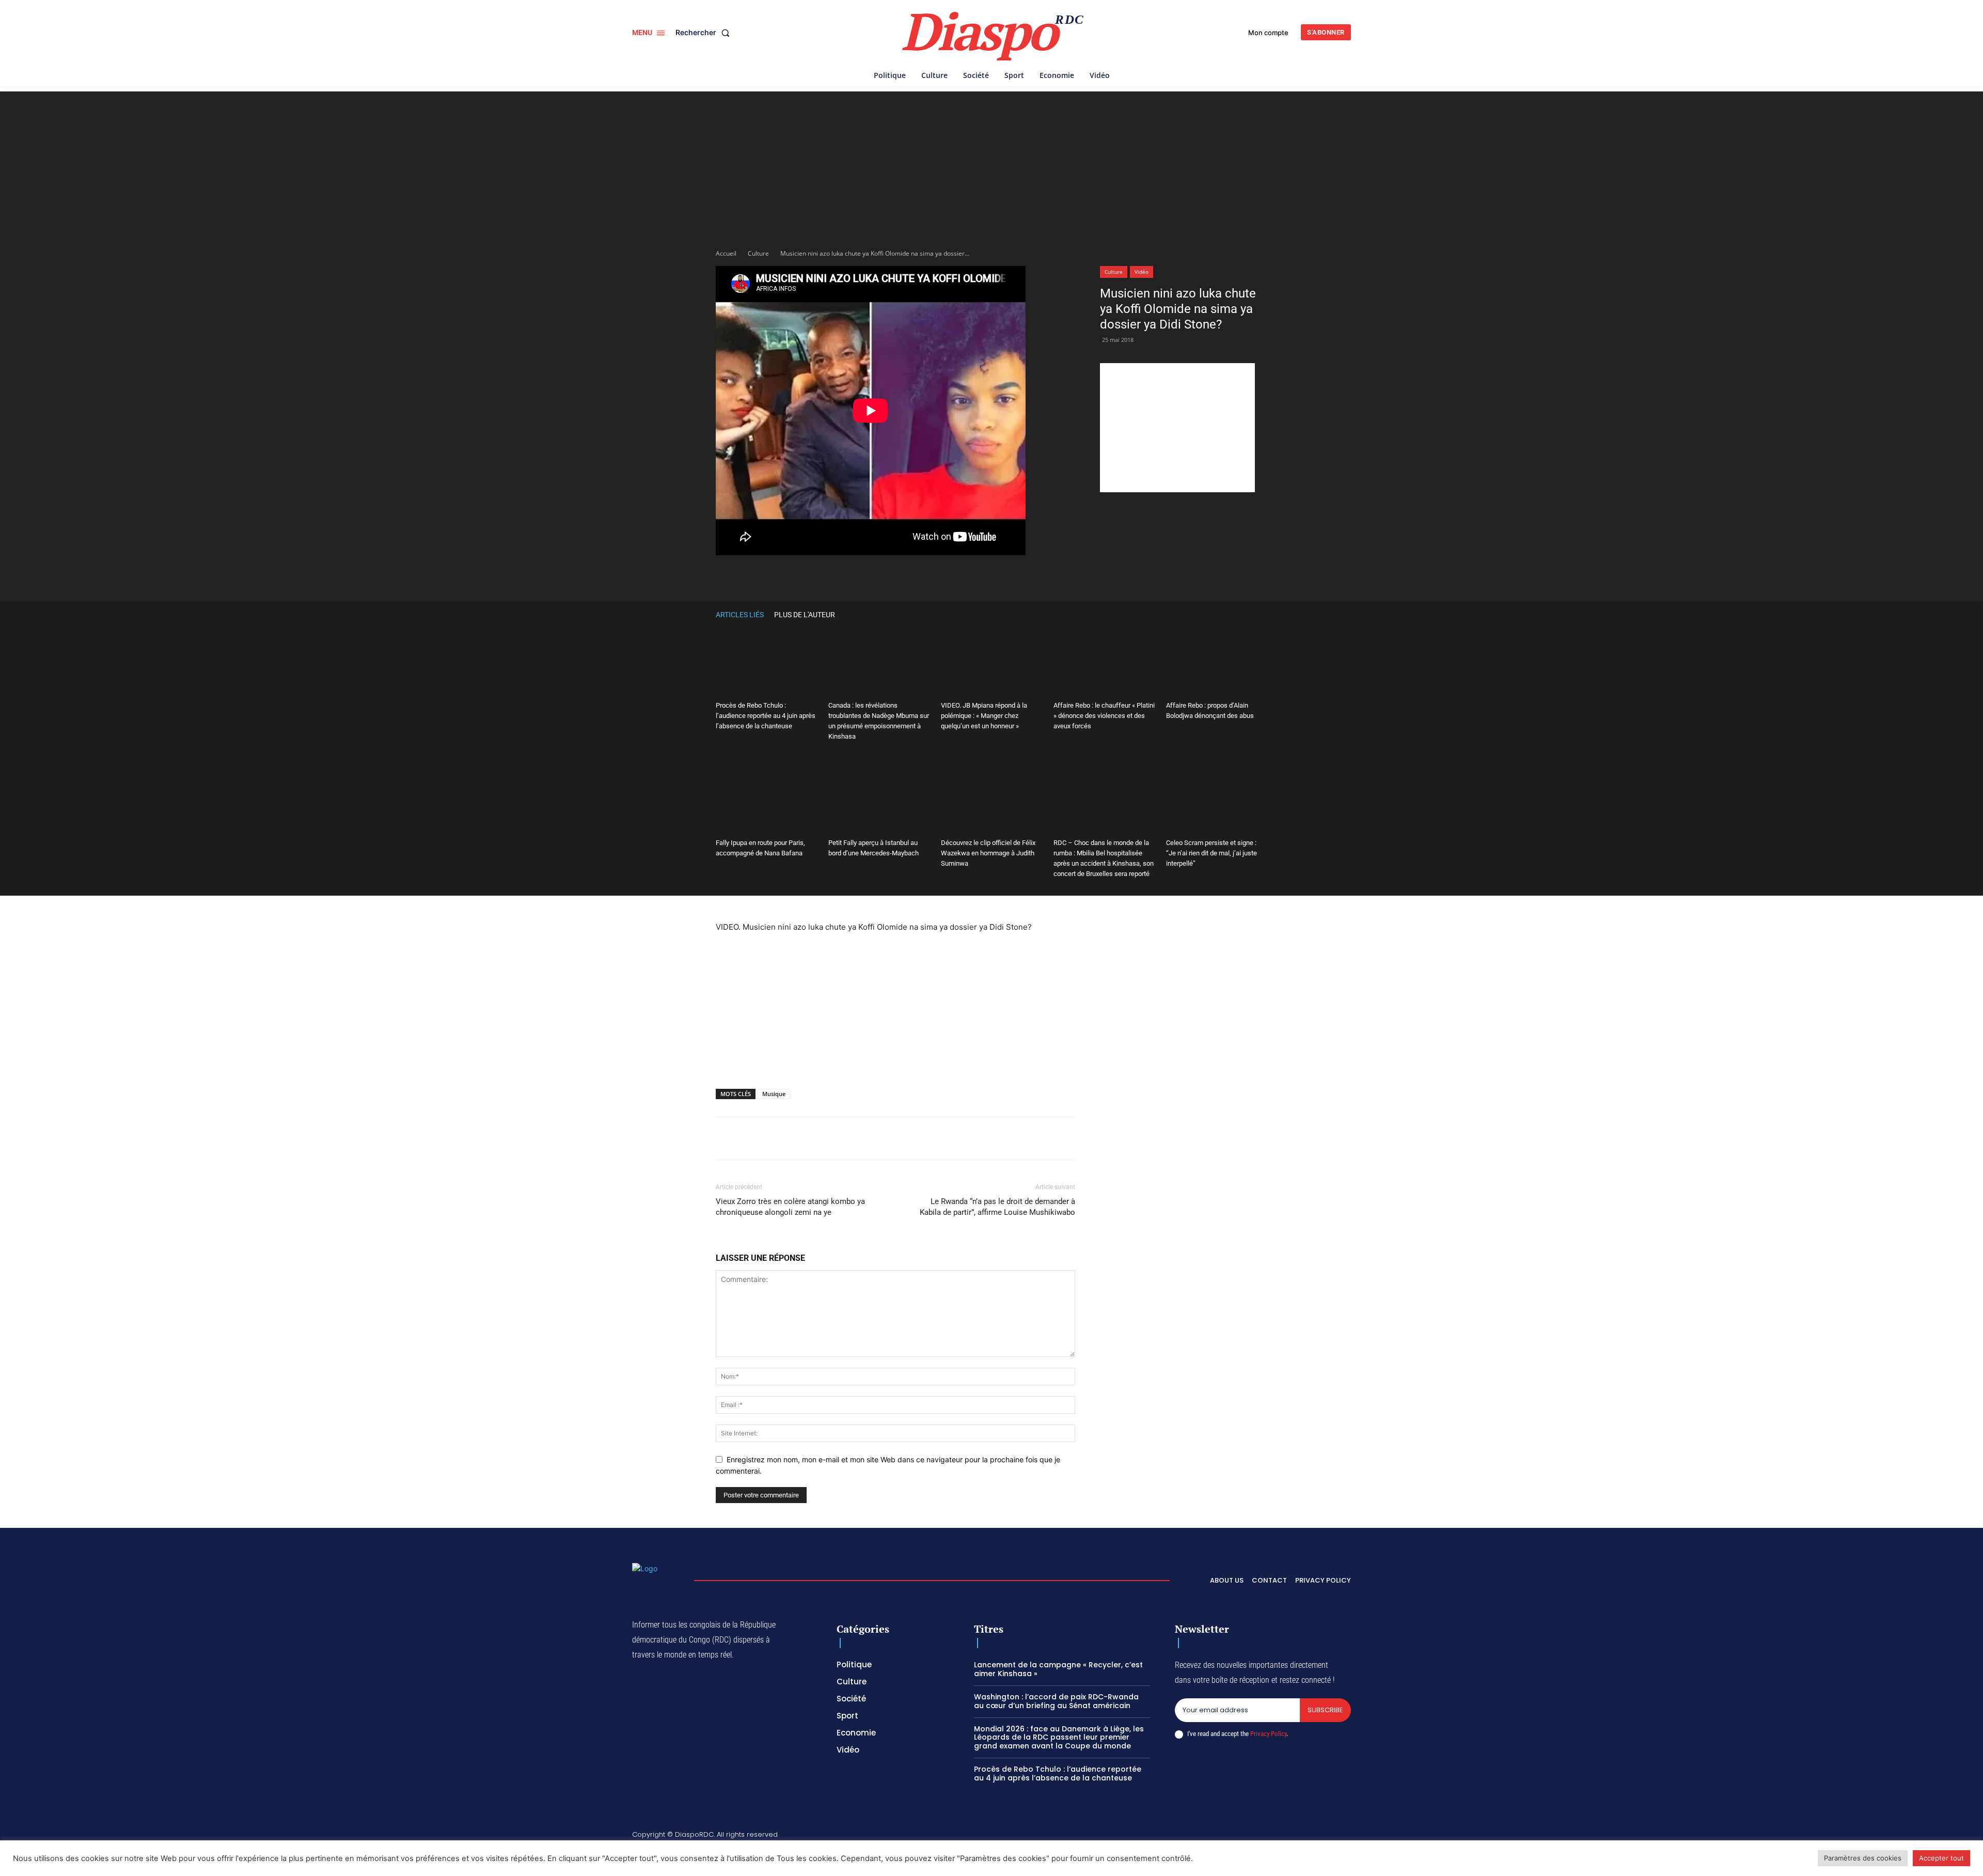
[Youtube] (1347, 1836)
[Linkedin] (942, 576)
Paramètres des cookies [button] (1863, 1858)
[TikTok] (1273, 1836)
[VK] (1013, 576)
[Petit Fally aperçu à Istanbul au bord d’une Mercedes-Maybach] (879, 799)
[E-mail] (989, 576)
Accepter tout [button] (1941, 1858)
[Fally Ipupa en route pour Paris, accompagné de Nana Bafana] (766, 799)
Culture (758, 253)
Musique (774, 1094)
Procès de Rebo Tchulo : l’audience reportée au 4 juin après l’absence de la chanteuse (766, 716)
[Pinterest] (918, 576)
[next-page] (1262, 614)
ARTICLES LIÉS (740, 615)
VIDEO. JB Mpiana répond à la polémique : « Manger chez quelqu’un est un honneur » (984, 716)
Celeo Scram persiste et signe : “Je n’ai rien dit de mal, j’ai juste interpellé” (1211, 853)
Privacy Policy (1268, 1734)
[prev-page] (1247, 614)
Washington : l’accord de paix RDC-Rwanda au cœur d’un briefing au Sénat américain (1056, 1701)
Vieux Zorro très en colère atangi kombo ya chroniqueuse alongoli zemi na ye (790, 1207)
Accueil (726, 253)
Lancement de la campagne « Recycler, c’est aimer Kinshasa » (1058, 1669)
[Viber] (894, 576)
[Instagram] (1249, 1836)
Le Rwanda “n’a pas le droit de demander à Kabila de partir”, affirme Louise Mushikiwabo (997, 1207)
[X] (847, 576)
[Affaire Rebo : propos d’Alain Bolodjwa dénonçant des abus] (1217, 662)
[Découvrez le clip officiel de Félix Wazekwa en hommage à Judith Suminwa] (991, 799)
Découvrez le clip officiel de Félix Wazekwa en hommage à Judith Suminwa (988, 853)
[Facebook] (823, 576)
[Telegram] (966, 576)
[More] (1037, 576)
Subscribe (1325, 1710)
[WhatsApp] (871, 576)
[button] (705, 33)
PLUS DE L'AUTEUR (805, 615)
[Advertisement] (991, 164)
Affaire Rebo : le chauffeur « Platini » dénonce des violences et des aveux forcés (1104, 716)
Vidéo (1142, 272)
